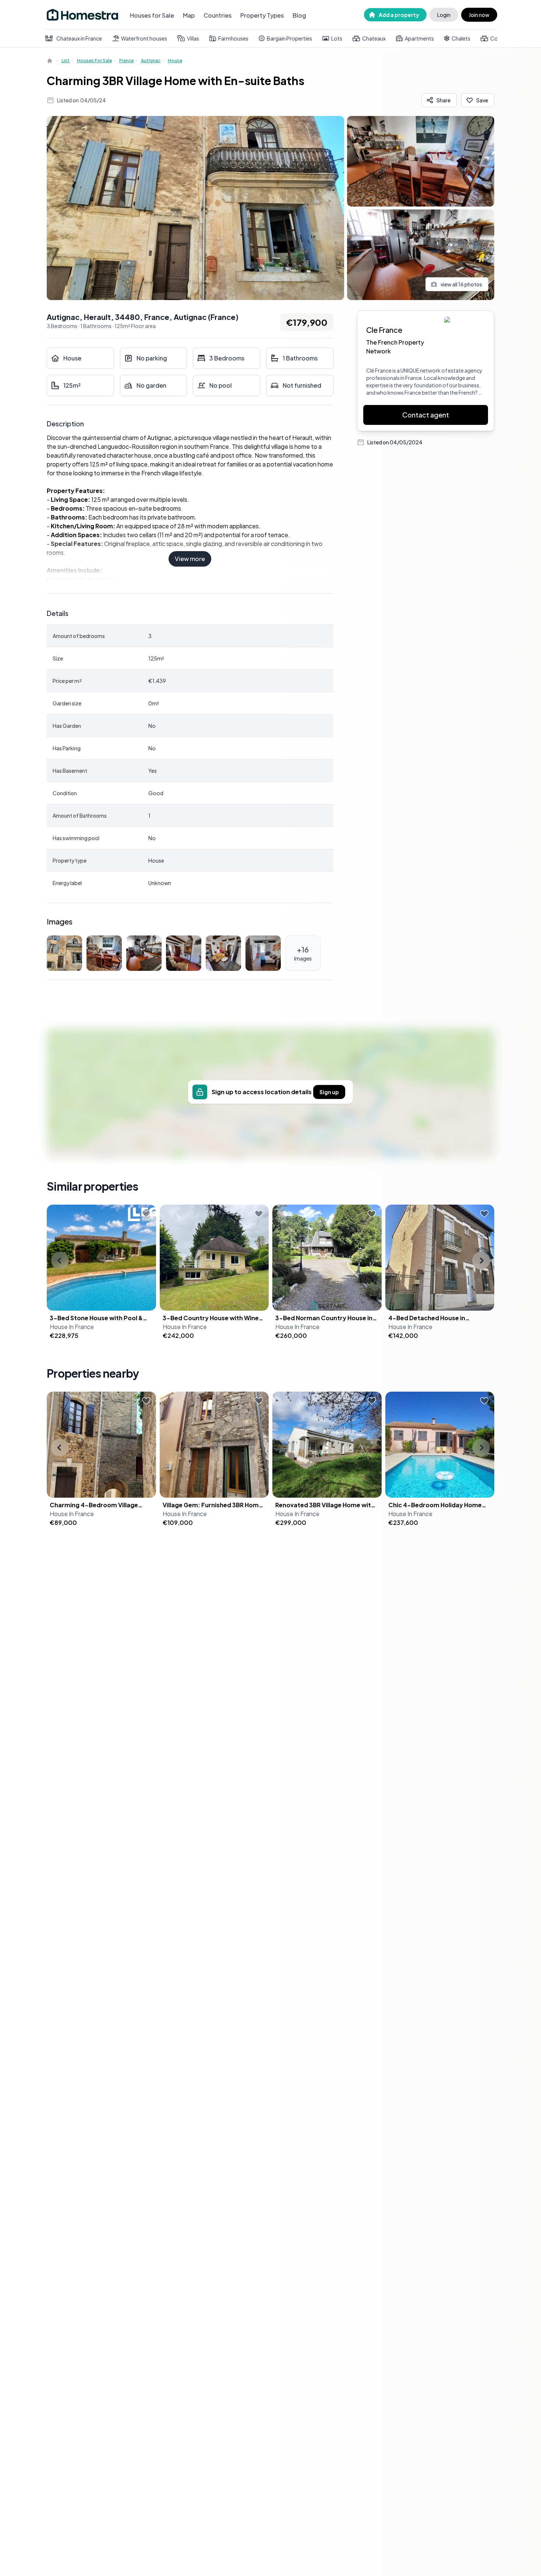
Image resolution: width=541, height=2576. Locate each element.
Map (189, 15)
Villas (193, 38)
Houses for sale (94, 61)
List (66, 61)
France (126, 61)
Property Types (262, 15)
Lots (337, 38)
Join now (479, 15)
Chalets (461, 38)
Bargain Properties (289, 38)
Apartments (419, 38)
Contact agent (426, 415)
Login (444, 15)
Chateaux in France (79, 38)
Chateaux (374, 38)
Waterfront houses (144, 38)
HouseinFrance (72, 1327)
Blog (299, 15)
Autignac (151, 61)
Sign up (329, 1092)
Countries (218, 15)
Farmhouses (233, 38)
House (175, 61)
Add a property (399, 15)
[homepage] (50, 61)
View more (190, 559)
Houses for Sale (152, 15)
